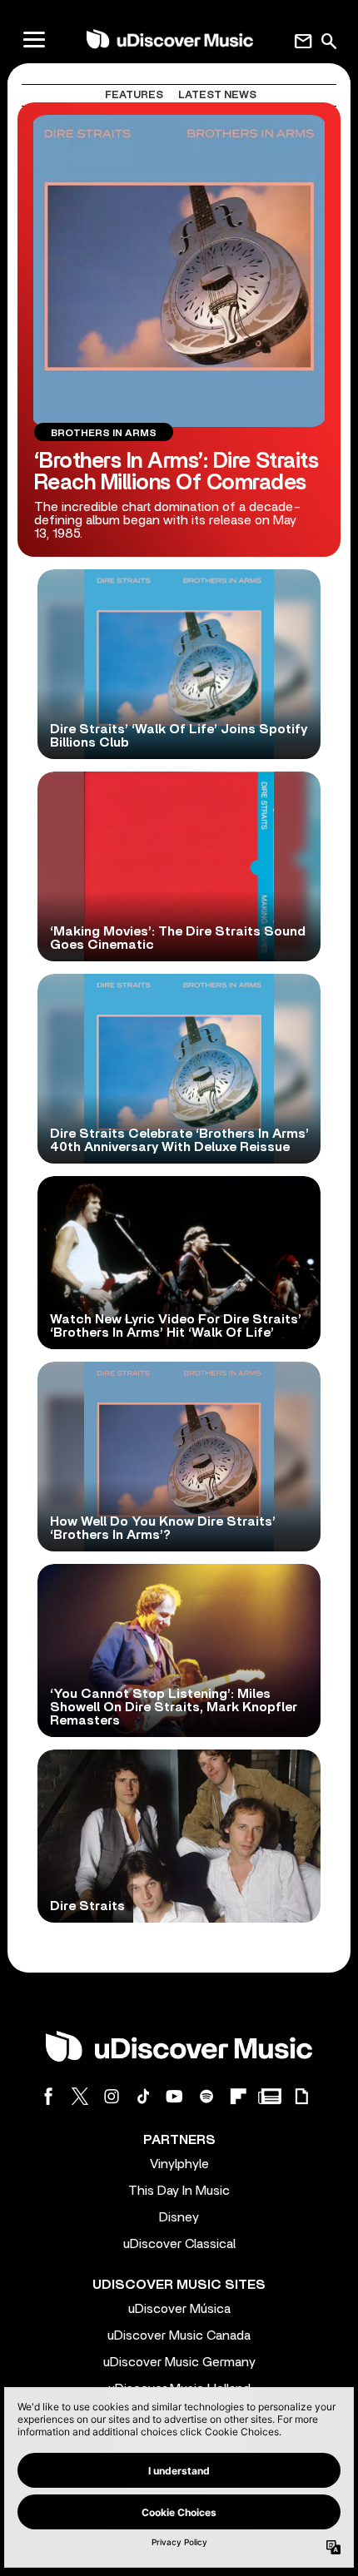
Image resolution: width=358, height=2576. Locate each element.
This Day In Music (179, 2191)
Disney (179, 2217)
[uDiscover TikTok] (143, 2096)
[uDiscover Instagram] (112, 2096)
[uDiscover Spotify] (206, 2096)
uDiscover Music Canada (179, 2335)
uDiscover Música (179, 2309)
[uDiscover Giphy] (301, 2096)
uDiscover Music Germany (179, 2362)
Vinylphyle (179, 2164)
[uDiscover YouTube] (175, 2096)
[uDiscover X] (80, 2096)
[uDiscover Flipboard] (238, 2096)
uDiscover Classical (179, 2244)
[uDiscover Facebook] (48, 2096)
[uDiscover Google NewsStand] (270, 2096)
